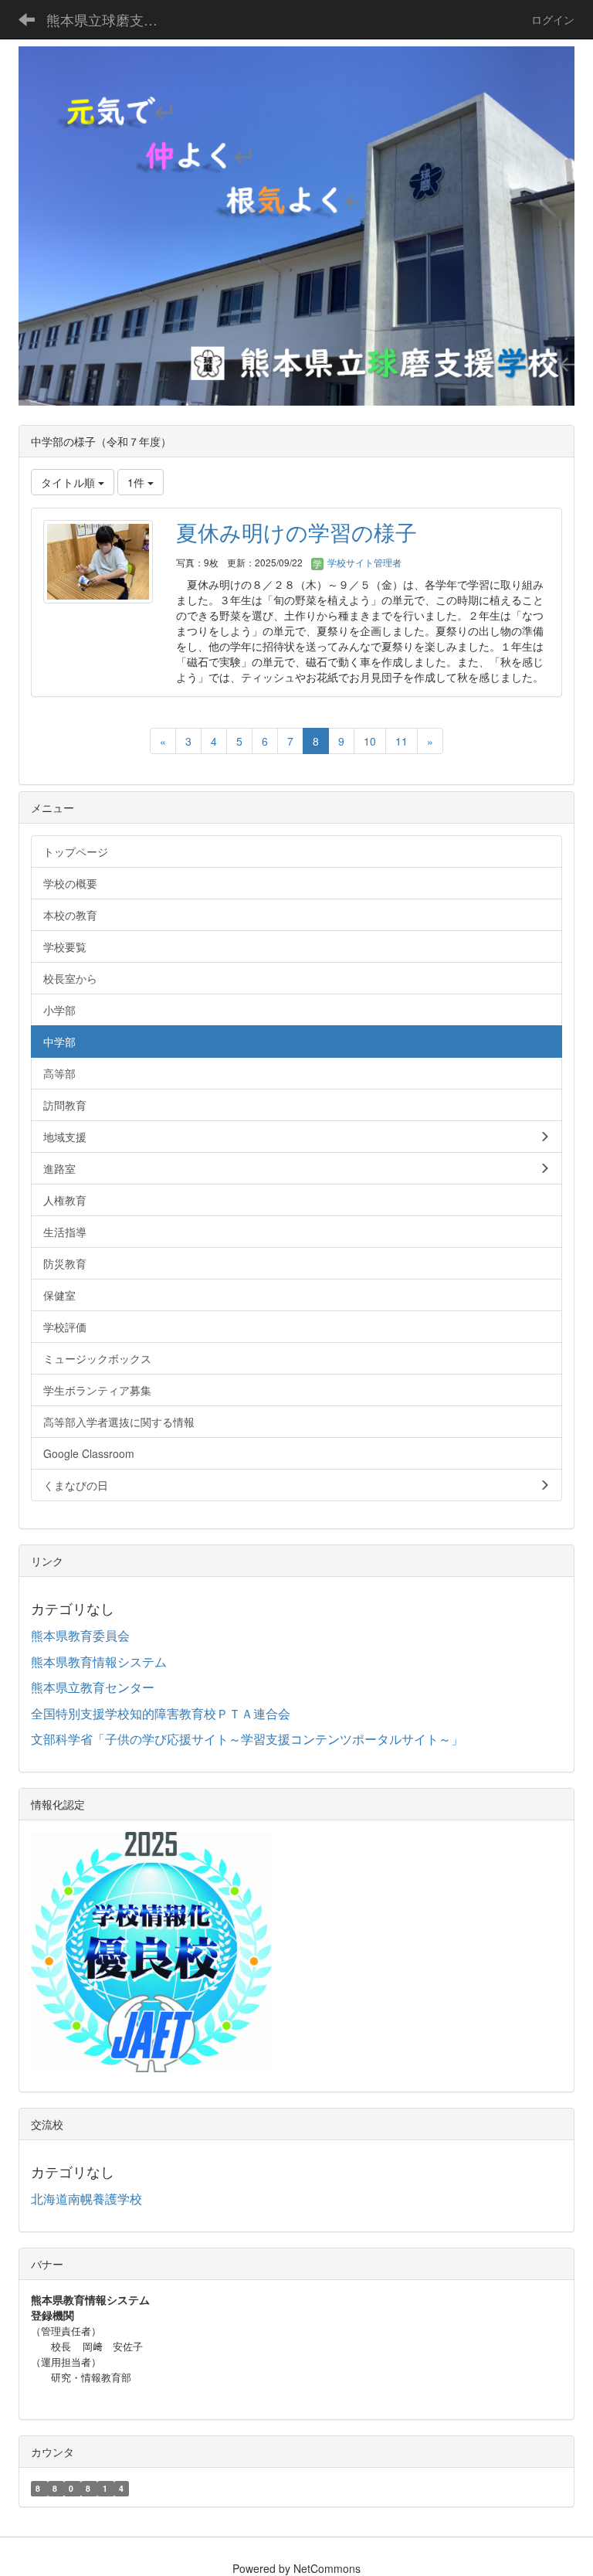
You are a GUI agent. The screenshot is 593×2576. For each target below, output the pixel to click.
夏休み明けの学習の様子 (296, 532)
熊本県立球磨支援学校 (112, 19)
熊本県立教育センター (93, 1687)
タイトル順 (69, 482)
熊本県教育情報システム (99, 1662)
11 (402, 741)
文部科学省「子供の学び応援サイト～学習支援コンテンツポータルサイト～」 (247, 1739)
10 (370, 741)
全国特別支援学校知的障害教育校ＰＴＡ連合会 (161, 1713)
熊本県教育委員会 (80, 1635)
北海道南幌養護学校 (86, 2199)
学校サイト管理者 (363, 562)
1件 (137, 482)
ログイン (553, 19)
